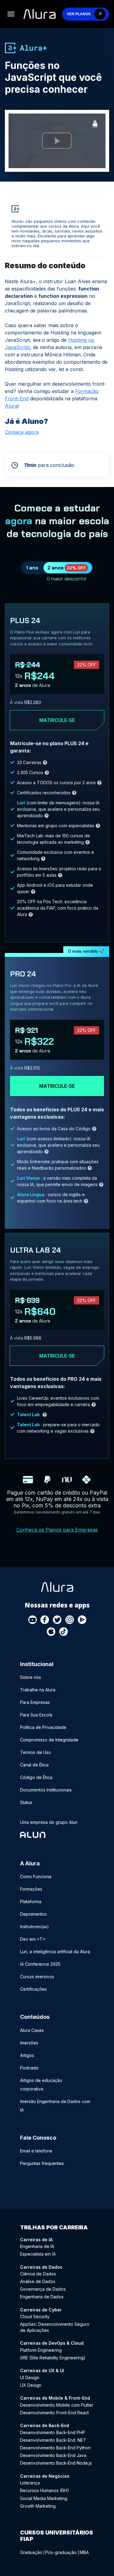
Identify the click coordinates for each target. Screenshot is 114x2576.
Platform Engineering (41, 2350)
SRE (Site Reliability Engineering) (53, 2358)
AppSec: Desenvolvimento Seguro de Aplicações (55, 2327)
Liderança (30, 2483)
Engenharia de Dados (42, 2297)
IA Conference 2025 (40, 1964)
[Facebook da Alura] (45, 1620)
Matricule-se (57, 720)
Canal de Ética (34, 1765)
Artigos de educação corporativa (41, 2085)
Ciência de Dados (38, 2274)
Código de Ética (36, 1777)
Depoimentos (33, 1914)
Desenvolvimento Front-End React (54, 2413)
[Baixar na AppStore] (51, 1632)
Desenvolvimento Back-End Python (55, 2448)
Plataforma (31, 1901)
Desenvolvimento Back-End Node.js (56, 2463)
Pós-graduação (61, 2552)
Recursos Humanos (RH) (45, 2490)
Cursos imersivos (37, 1977)
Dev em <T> (33, 1939)
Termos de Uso (36, 1752)
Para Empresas (35, 1702)
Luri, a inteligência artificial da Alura (55, 1952)
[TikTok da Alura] (64, 1632)
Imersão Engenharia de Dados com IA (55, 2106)
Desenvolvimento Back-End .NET (53, 2440)
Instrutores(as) (35, 1927)
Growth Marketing (38, 2506)
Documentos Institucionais (46, 1790)
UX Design (31, 2385)
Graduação (31, 2552)
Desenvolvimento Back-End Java (53, 2455)
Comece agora (22, 432)
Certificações (33, 1989)
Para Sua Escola (36, 1715)
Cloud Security (35, 2316)
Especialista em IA (38, 2254)
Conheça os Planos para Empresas (57, 1530)
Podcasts (29, 2068)
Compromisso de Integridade (49, 1740)
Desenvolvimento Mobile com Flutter (57, 2405)
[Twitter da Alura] (57, 1620)
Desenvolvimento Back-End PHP (53, 2432)
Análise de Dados (38, 2281)
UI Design (30, 2378)
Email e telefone (36, 2151)
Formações (31, 1889)
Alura (11, 406)
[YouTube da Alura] (33, 1620)
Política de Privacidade (43, 1727)
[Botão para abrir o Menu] (11, 14)
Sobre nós (31, 1677)
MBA (84, 2552)
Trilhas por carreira (54, 2227)
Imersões (29, 2043)
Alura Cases (32, 2030)
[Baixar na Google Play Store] (82, 1620)
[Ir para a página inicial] (40, 14)
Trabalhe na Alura (38, 1690)
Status (26, 1802)
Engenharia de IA (37, 2246)
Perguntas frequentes (42, 2163)
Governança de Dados (43, 2289)
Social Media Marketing (44, 2498)
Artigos (27, 2055)
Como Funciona (36, 1876)
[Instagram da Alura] (70, 1620)
